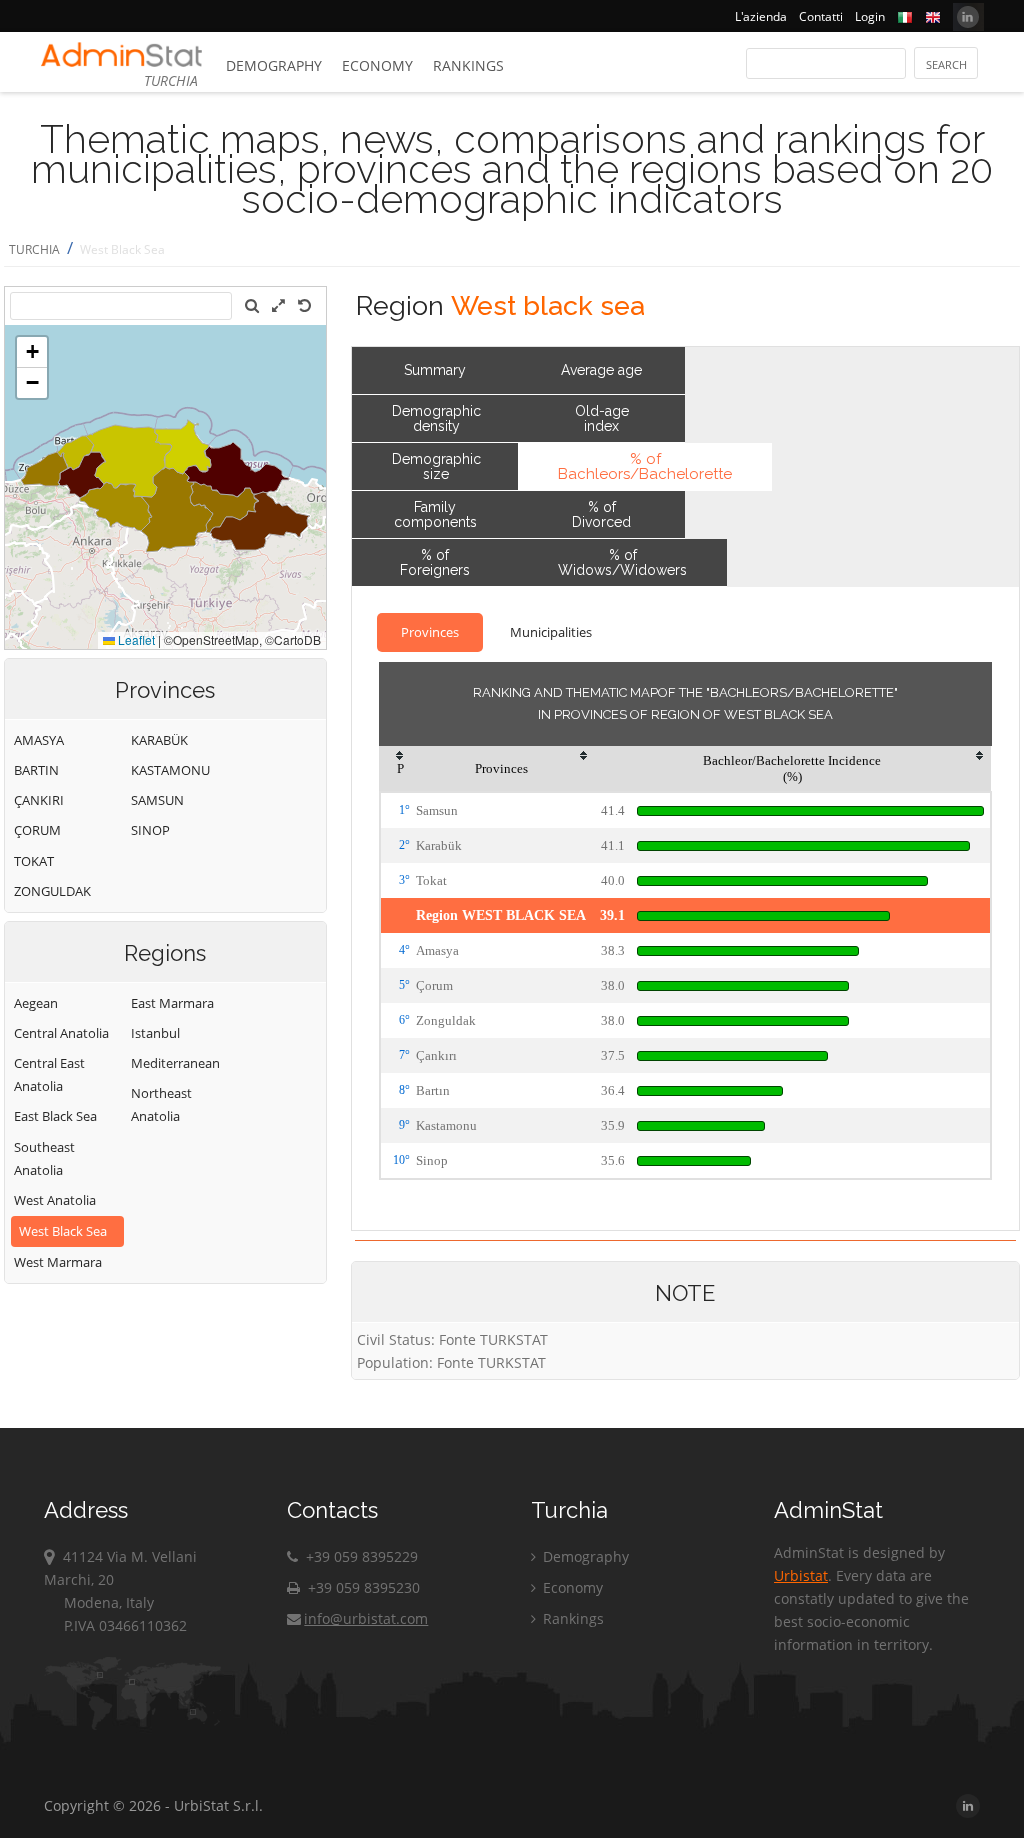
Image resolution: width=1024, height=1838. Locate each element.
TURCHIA (34, 249)
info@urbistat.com (366, 1618)
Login (870, 16)
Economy (377, 65)
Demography (274, 65)
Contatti (821, 16)
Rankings (468, 65)
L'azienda (761, 16)
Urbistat (801, 1575)
